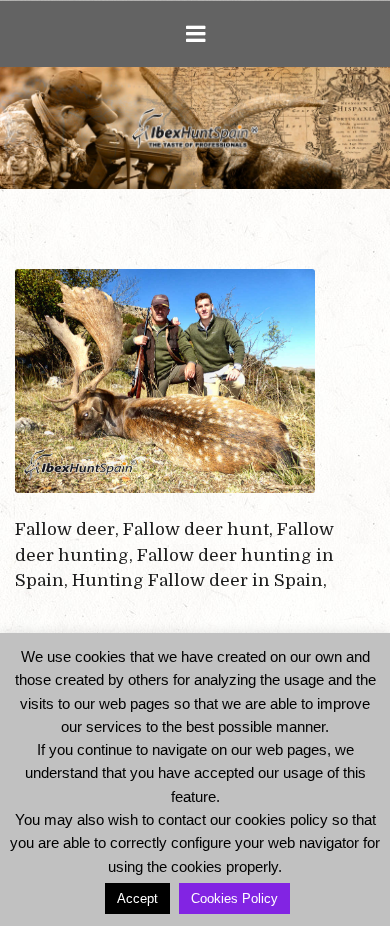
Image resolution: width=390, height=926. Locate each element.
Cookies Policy (234, 898)
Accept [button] (137, 898)
